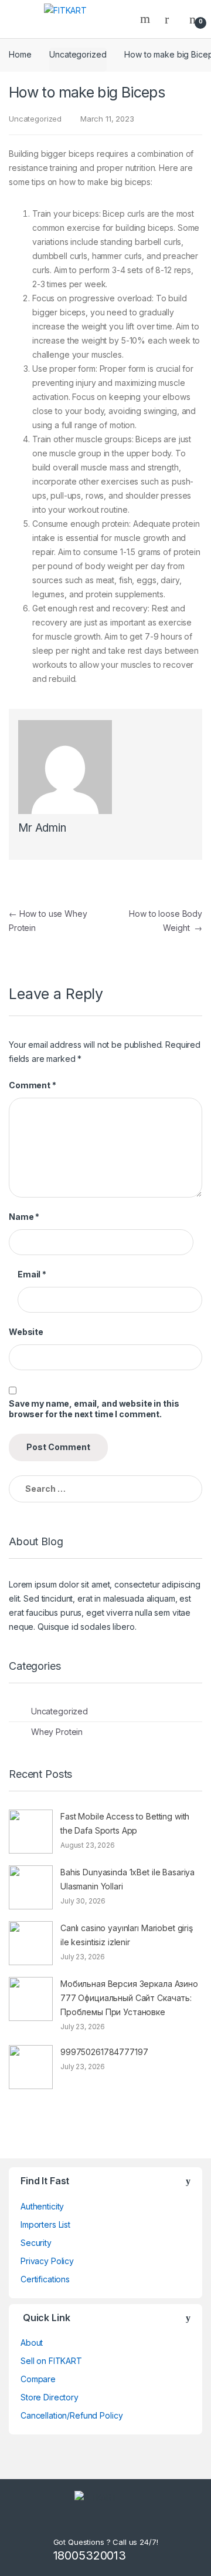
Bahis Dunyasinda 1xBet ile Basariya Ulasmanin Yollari (127, 1879)
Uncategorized (78, 54)
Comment (33, 1085)
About (32, 2343)
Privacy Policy (47, 2261)
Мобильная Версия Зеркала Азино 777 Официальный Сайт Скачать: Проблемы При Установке (129, 1998)
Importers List (45, 2224)
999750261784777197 (104, 2052)
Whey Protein (57, 1732)
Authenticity (42, 2206)
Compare (38, 2379)
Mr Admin (42, 828)
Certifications (45, 2279)
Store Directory (50, 2397)
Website (26, 1332)
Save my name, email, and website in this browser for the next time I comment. (94, 1409)
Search (147, 19)
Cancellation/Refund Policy (72, 2415)
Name (24, 1217)
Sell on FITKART (51, 2361)
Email (32, 1274)
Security (36, 2243)
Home (20, 54)
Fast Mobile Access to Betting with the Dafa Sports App (125, 1823)
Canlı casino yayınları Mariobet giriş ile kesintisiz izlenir (127, 1935)
